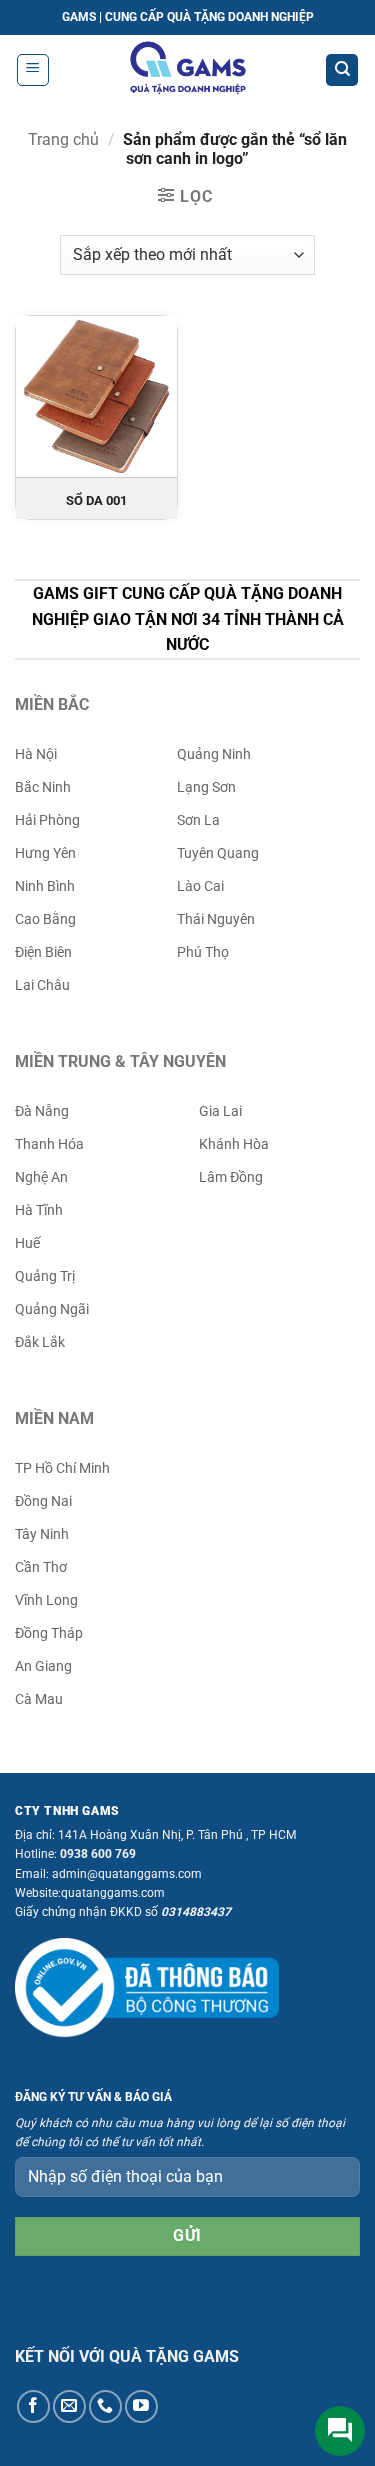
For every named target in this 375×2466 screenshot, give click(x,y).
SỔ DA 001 (96, 500)
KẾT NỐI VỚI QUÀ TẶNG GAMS (127, 2356)
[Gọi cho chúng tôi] (105, 2406)
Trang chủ (63, 139)
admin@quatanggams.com (127, 1874)
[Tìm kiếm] (342, 70)
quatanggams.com (113, 1893)
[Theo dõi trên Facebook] (33, 2406)
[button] (33, 70)
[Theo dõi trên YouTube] (141, 2406)
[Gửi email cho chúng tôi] (69, 2406)
